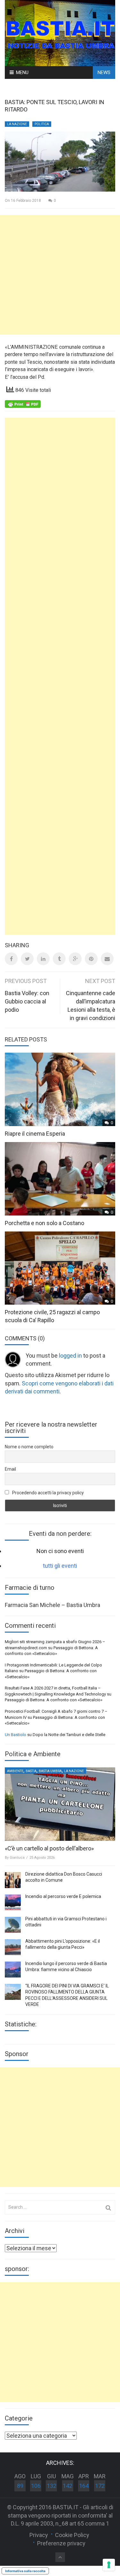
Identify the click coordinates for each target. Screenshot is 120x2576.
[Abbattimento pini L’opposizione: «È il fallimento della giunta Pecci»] (13, 1947)
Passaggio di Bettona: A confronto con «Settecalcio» (54, 1700)
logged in (70, 1356)
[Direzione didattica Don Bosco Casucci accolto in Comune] (13, 1880)
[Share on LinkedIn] (43, 959)
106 (36, 2486)
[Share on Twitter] (27, 959)
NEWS (104, 72)
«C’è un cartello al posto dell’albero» (49, 1848)
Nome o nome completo (29, 1447)
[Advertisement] (60, 275)
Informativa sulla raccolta (25, 2571)
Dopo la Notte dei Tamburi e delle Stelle (69, 1735)
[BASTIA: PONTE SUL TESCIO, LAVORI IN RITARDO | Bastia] (60, 32)
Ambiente (15, 1771)
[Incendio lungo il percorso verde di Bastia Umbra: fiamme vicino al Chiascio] (13, 1970)
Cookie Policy (72, 2535)
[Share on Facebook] (11, 959)
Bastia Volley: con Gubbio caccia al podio (27, 1001)
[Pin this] (91, 959)
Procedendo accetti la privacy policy (48, 1493)
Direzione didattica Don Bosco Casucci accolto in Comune (64, 1877)
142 (68, 2486)
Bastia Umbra (50, 1771)
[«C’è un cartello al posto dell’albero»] (60, 1804)
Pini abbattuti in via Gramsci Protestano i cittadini (66, 1922)
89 (20, 2486)
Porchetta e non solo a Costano (44, 1223)
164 (84, 2486)
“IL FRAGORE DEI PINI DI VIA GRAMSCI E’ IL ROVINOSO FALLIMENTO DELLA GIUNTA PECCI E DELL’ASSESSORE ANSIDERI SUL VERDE (67, 1995)
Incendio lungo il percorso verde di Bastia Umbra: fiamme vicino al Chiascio (66, 1967)
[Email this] (107, 959)
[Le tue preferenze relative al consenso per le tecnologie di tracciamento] (109, 2565)
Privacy (39, 2535)
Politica (42, 124)
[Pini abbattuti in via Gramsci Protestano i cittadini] (13, 1925)
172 (100, 2486)
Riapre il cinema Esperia (35, 1134)
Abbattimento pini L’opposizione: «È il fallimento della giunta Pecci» (63, 1944)
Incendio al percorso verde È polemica (63, 1896)
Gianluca (17, 1858)
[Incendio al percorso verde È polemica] (13, 1902)
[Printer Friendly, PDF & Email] (23, 403)
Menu (22, 72)
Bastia (31, 1771)
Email (10, 1469)
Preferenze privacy (61, 2543)
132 (52, 2486)
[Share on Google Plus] (75, 959)
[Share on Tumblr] (59, 959)
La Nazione (17, 124)
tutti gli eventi (60, 1566)
